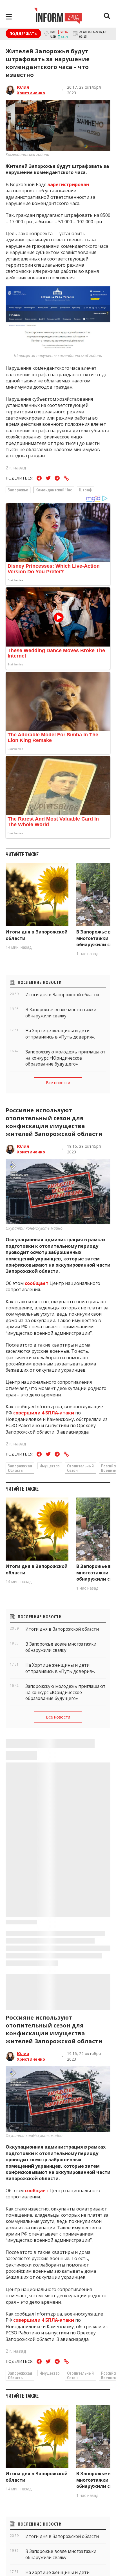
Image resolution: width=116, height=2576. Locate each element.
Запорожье (18, 490)
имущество (50, 1466)
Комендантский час (54, 490)
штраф (85, 490)
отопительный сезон (80, 1468)
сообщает (37, 1283)
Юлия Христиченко (31, 90)
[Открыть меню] (9, 17)
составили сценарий (30, 2539)
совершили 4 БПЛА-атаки (43, 1413)
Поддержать (23, 34)
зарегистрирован (68, 184)
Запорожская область (20, 1468)
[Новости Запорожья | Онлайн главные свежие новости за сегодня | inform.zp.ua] (58, 17)
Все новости (58, 1083)
